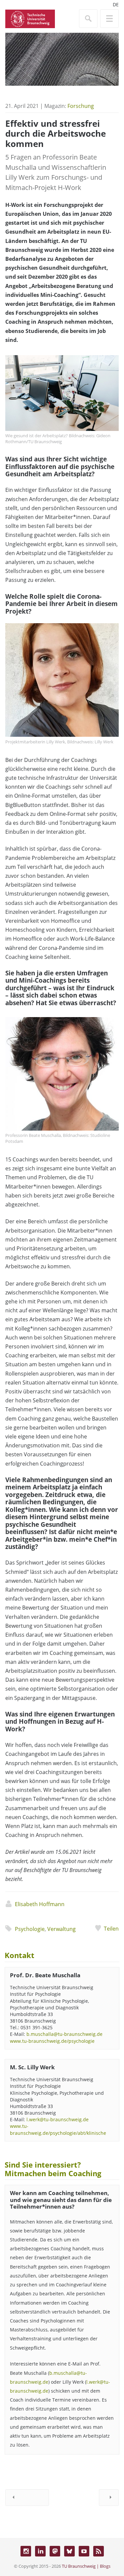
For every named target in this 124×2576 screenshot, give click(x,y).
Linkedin (40, 2551)
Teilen (111, 1929)
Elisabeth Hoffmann (40, 1904)
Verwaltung (62, 1929)
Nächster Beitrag (109, 2498)
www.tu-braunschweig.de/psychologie (52, 2041)
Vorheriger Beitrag (27, 2498)
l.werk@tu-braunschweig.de (58, 2119)
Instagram (26, 2551)
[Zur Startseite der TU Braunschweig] (30, 18)
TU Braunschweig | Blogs (86, 2566)
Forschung (81, 106)
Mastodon (55, 2551)
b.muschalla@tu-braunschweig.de (64, 2034)
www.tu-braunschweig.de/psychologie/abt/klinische (58, 2129)
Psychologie (30, 1929)
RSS (99, 2551)
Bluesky (69, 2551)
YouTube (84, 2551)
